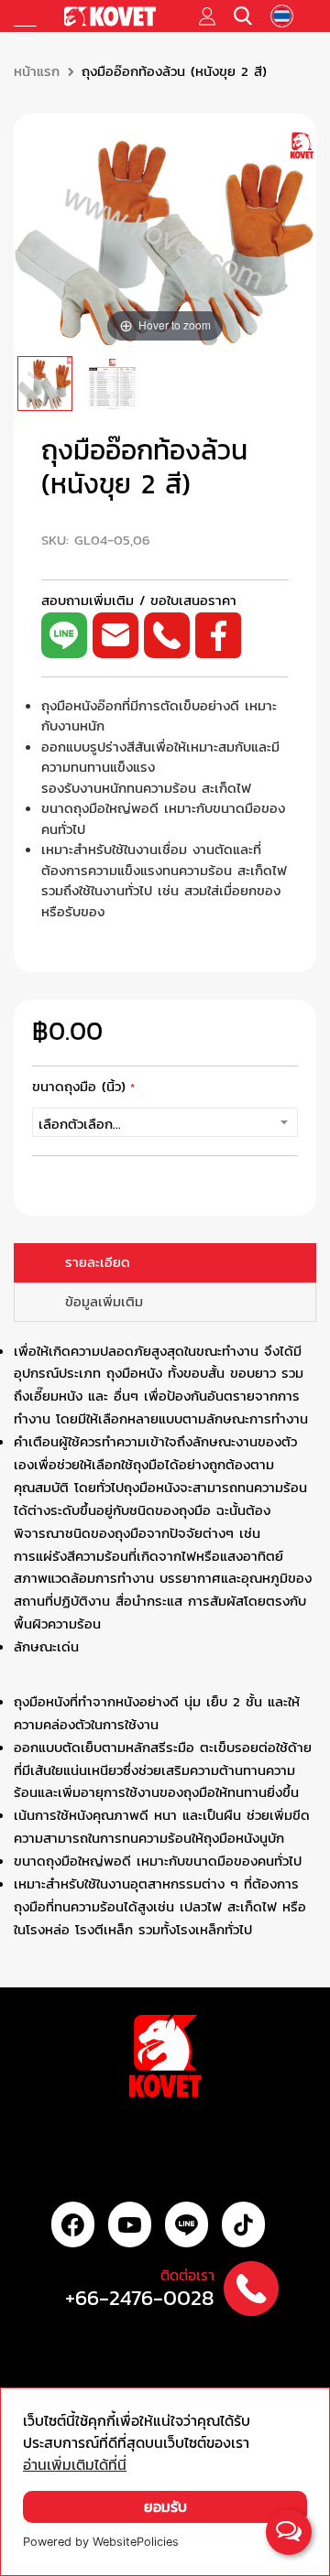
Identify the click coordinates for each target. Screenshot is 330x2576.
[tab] (165, 1263)
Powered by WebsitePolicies (101, 2542)
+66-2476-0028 (140, 2298)
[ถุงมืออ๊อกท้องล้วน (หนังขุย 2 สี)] (45, 384)
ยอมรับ (165, 2507)
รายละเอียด (98, 1262)
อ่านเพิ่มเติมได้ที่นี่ (75, 2465)
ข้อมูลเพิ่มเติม (104, 1302)
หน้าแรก (37, 71)
